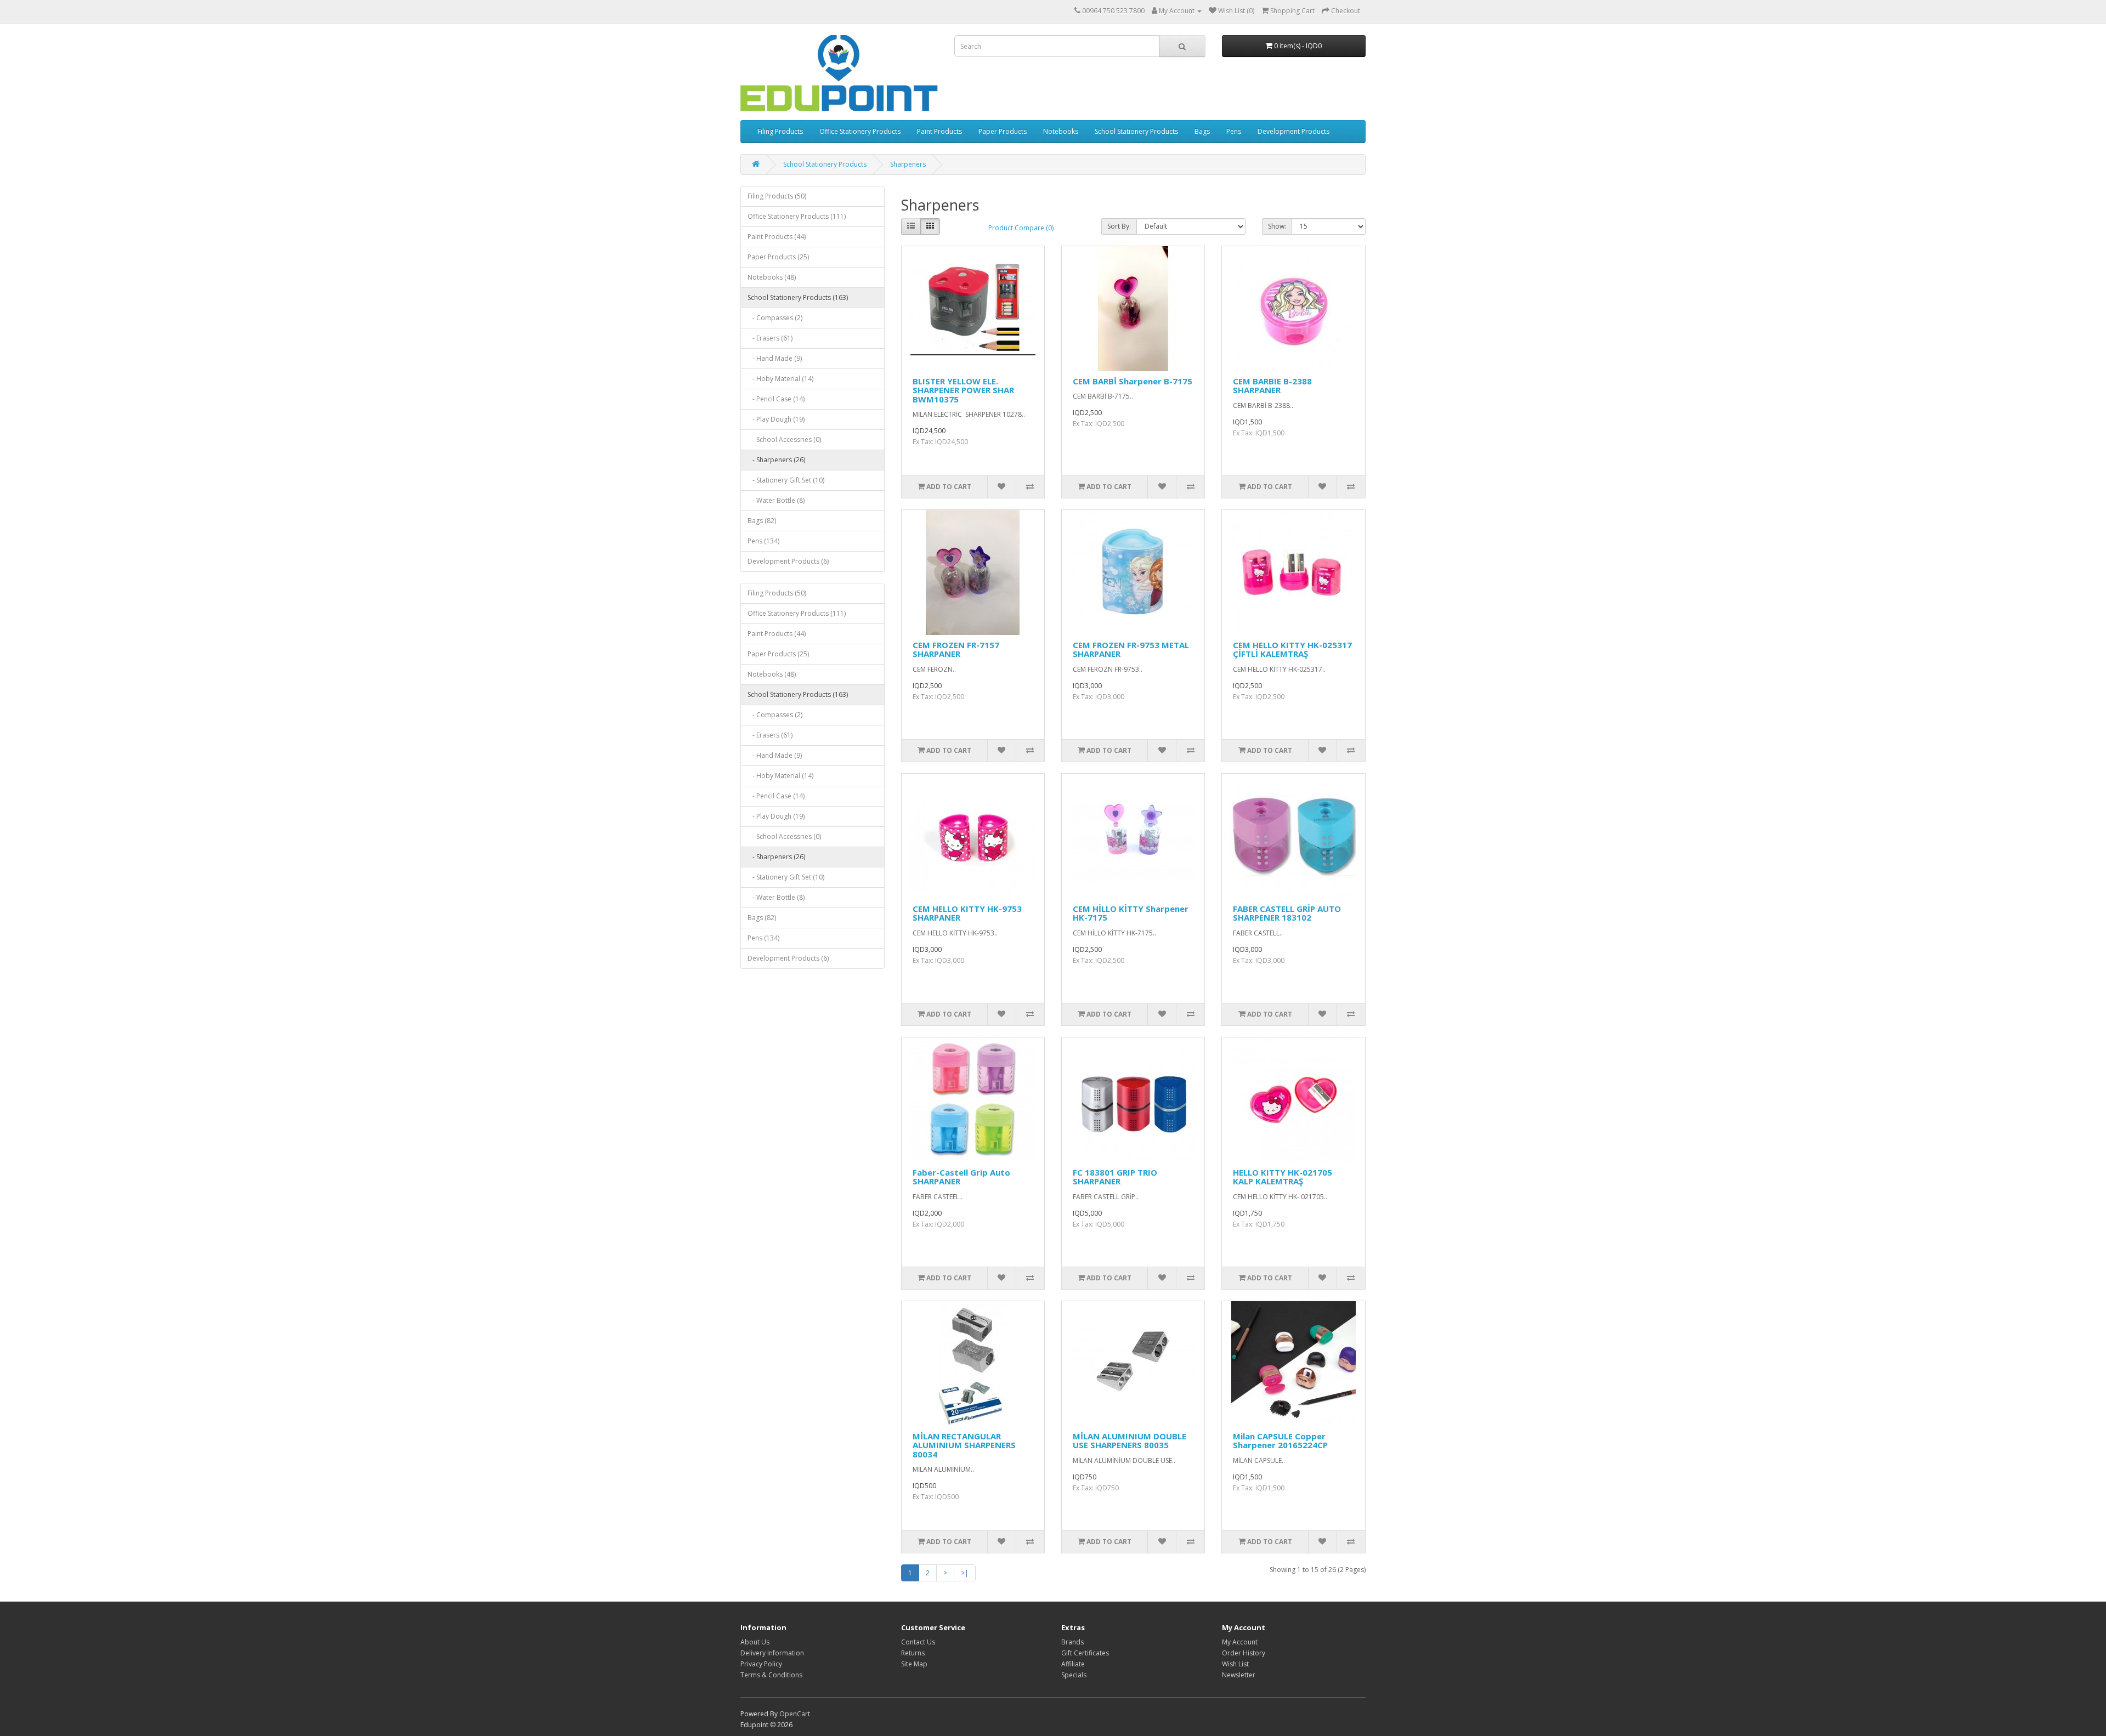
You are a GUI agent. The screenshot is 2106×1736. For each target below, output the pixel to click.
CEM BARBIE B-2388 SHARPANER (1272, 386)
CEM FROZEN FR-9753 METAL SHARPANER (1131, 649)
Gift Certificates (1085, 1653)
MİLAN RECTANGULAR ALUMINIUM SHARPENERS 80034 (964, 1445)
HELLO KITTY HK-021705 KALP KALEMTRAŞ (1283, 1177)
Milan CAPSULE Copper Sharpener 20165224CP (1280, 1441)
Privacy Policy (761, 1664)
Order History (1244, 1653)
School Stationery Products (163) (798, 297)
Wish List (1235, 1664)
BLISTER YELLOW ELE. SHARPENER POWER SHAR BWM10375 (963, 390)
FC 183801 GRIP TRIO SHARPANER (1115, 1177)
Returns (913, 1653)
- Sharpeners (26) (776, 460)
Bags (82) (762, 521)
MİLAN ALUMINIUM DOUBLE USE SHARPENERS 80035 (1130, 1441)
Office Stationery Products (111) (797, 216)
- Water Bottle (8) (776, 500)
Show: (1277, 226)
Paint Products (939, 131)
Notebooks (1061, 131)
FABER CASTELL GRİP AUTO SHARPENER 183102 (1287, 913)
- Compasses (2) (775, 318)
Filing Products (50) (777, 196)
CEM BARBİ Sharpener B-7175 (1133, 381)
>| (965, 1573)
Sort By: (1119, 226)
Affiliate (1073, 1664)
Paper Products (1003, 131)
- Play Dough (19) (776, 419)
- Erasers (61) (770, 338)
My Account (1240, 1642)
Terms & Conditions (771, 1675)
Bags (1202, 131)
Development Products (1293, 131)
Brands (1072, 1642)
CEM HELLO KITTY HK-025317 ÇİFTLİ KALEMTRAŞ (1292, 649)
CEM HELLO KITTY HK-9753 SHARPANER (967, 913)
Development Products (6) (788, 561)
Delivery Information (772, 1653)
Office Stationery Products (860, 131)
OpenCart (795, 1714)
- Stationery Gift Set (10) (786, 480)
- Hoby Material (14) (780, 379)
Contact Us (918, 1642)
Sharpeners (908, 164)
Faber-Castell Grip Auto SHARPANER (961, 1177)
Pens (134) (763, 541)
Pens (1234, 131)
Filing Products (780, 131)
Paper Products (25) (778, 257)
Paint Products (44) (777, 237)
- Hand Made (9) (775, 358)
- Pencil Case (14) (776, 399)
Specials (1074, 1675)
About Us (755, 1642)
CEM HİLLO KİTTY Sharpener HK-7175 (1131, 913)
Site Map (914, 1664)
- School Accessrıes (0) (784, 439)
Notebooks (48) (772, 277)
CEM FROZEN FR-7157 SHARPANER (956, 649)
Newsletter (1239, 1675)
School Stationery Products (1136, 131)
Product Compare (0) (1021, 228)
